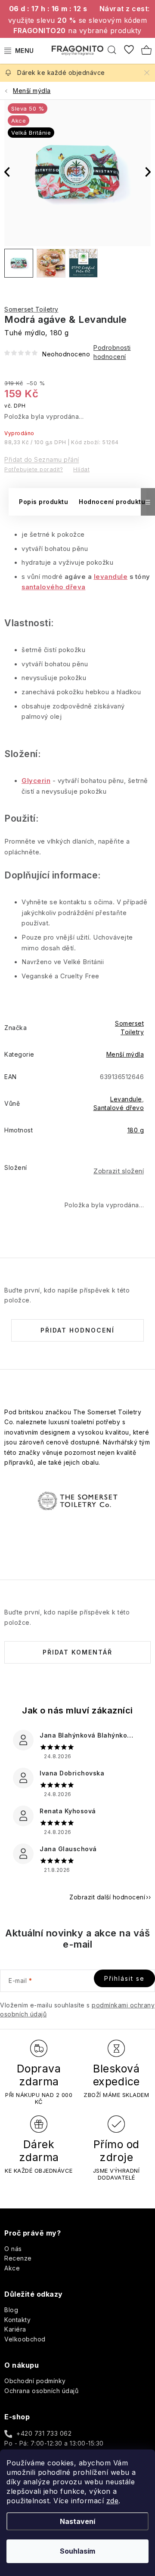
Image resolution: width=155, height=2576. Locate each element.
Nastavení (77, 2521)
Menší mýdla (125, 1054)
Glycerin (36, 781)
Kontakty (17, 2320)
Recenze (18, 2258)
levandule (111, 577)
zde (113, 2501)
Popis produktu (43, 502)
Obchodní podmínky (35, 2381)
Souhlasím (77, 2551)
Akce (12, 2268)
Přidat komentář (77, 1652)
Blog (11, 2310)
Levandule (126, 1099)
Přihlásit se (124, 1978)
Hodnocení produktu (112, 502)
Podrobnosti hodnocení (112, 352)
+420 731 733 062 (44, 2433)
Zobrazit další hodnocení (107, 1897)
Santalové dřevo (119, 1108)
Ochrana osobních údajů (41, 2391)
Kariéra (15, 2329)
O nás (13, 2249)
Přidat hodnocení (77, 1330)
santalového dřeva (54, 587)
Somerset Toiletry (31, 309)
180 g (136, 1130)
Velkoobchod (25, 2339)
